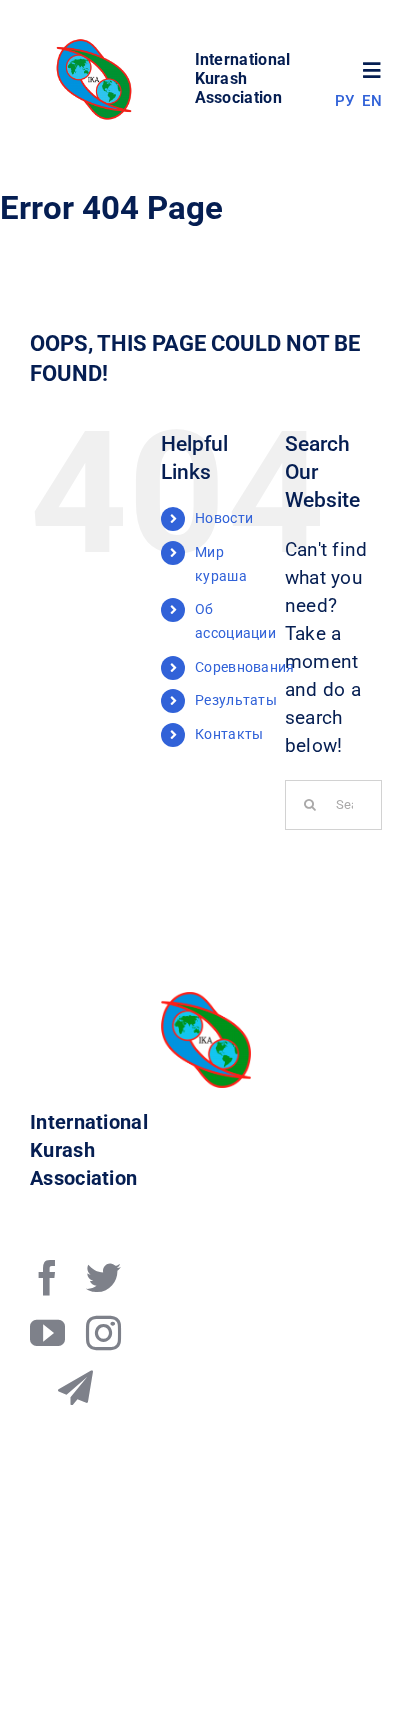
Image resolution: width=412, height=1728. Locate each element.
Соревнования (245, 667)
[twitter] (103, 1277)
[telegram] (75, 1387)
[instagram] (103, 1332)
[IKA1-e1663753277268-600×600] (97, 44)
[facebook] (47, 1277)
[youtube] (47, 1332)
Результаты (236, 700)
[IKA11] (206, 1001)
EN (372, 101)
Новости (224, 518)
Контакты (229, 734)
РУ (345, 101)
